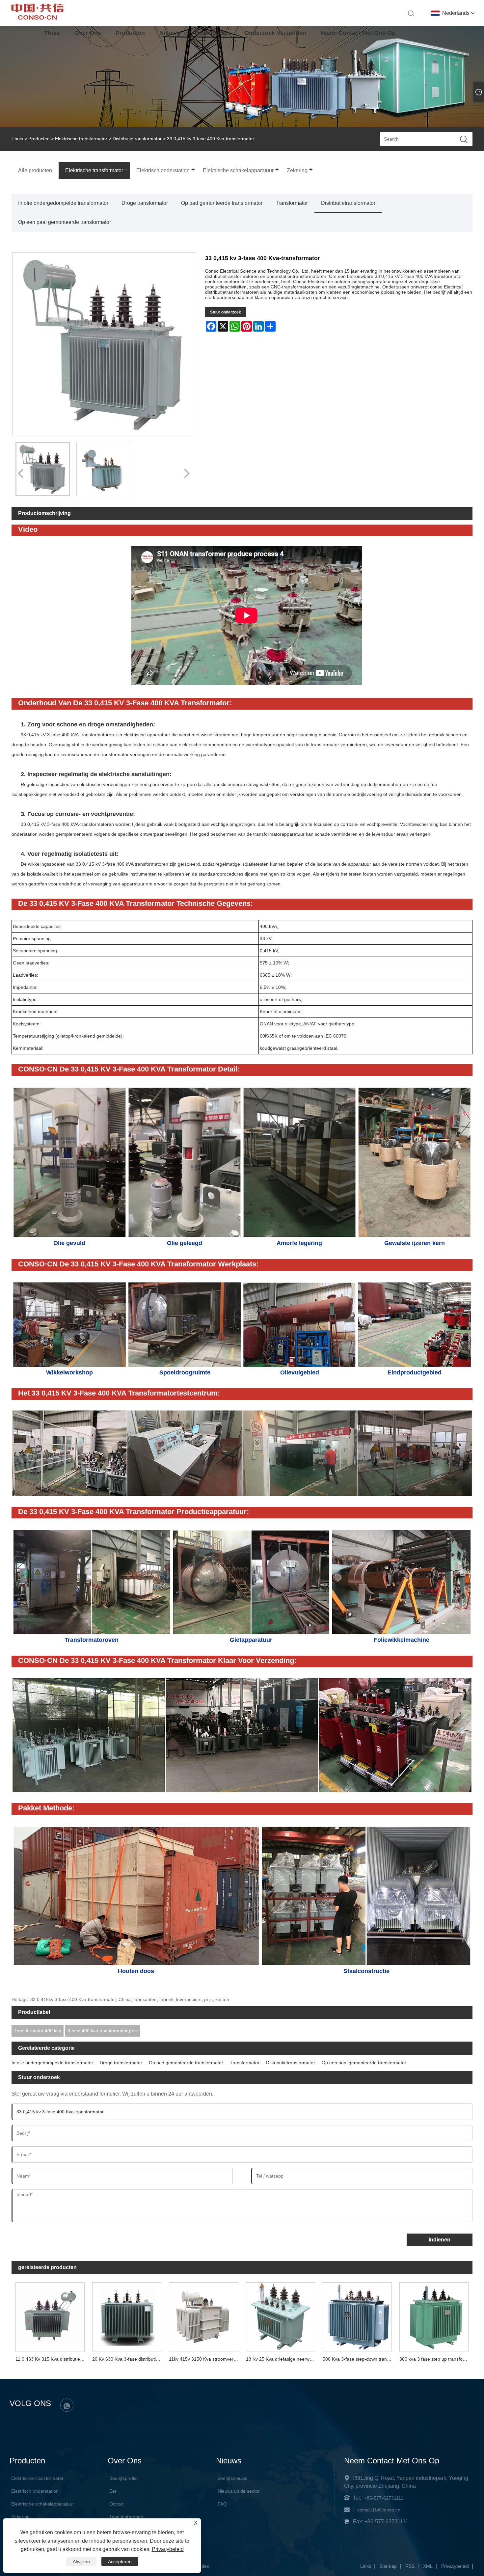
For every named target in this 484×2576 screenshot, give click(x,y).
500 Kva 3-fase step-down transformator (359, 2359)
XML (428, 2566)
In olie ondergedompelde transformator (63, 203)
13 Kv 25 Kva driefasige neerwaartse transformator (282, 2359)
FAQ (222, 2504)
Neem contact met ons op (358, 33)
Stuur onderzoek (226, 312)
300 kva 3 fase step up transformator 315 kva (436, 2359)
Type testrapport (126, 2517)
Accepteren (120, 2562)
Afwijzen (81, 2562)
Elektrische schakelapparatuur (43, 2504)
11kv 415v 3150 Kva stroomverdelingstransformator (205, 2359)
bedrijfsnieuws (232, 2478)
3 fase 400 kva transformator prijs (103, 2031)
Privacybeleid (455, 2566)
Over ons (88, 33)
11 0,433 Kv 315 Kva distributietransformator (52, 2359)
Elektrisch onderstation (35, 2491)
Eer (113, 2491)
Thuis (52, 33)
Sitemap (388, 2566)
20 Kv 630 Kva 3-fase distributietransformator (129, 2359)
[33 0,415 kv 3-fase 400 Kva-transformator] (43, 469)
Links (366, 2566)
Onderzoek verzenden (275, 33)
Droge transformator (145, 203)
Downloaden (212, 33)
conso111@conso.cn (379, 2510)
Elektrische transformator (81, 139)
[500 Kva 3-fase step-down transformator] (357, 2316)
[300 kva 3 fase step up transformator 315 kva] (434, 2316)
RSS (410, 2566)
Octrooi (117, 2504)
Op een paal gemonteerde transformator (65, 222)
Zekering (20, 2517)
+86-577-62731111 (384, 2498)
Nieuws (170, 33)
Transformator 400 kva (38, 2031)
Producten (130, 33)
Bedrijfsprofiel (123, 2478)
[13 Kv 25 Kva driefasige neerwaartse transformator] (280, 2316)
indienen (440, 2240)
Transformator (292, 203)
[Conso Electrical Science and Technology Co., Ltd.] (37, 18)
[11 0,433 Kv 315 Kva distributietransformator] (50, 2316)
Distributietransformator (137, 139)
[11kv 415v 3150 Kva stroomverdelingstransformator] (204, 2316)
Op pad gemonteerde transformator (222, 203)
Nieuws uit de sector (239, 2491)
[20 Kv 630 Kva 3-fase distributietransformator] (127, 2316)
